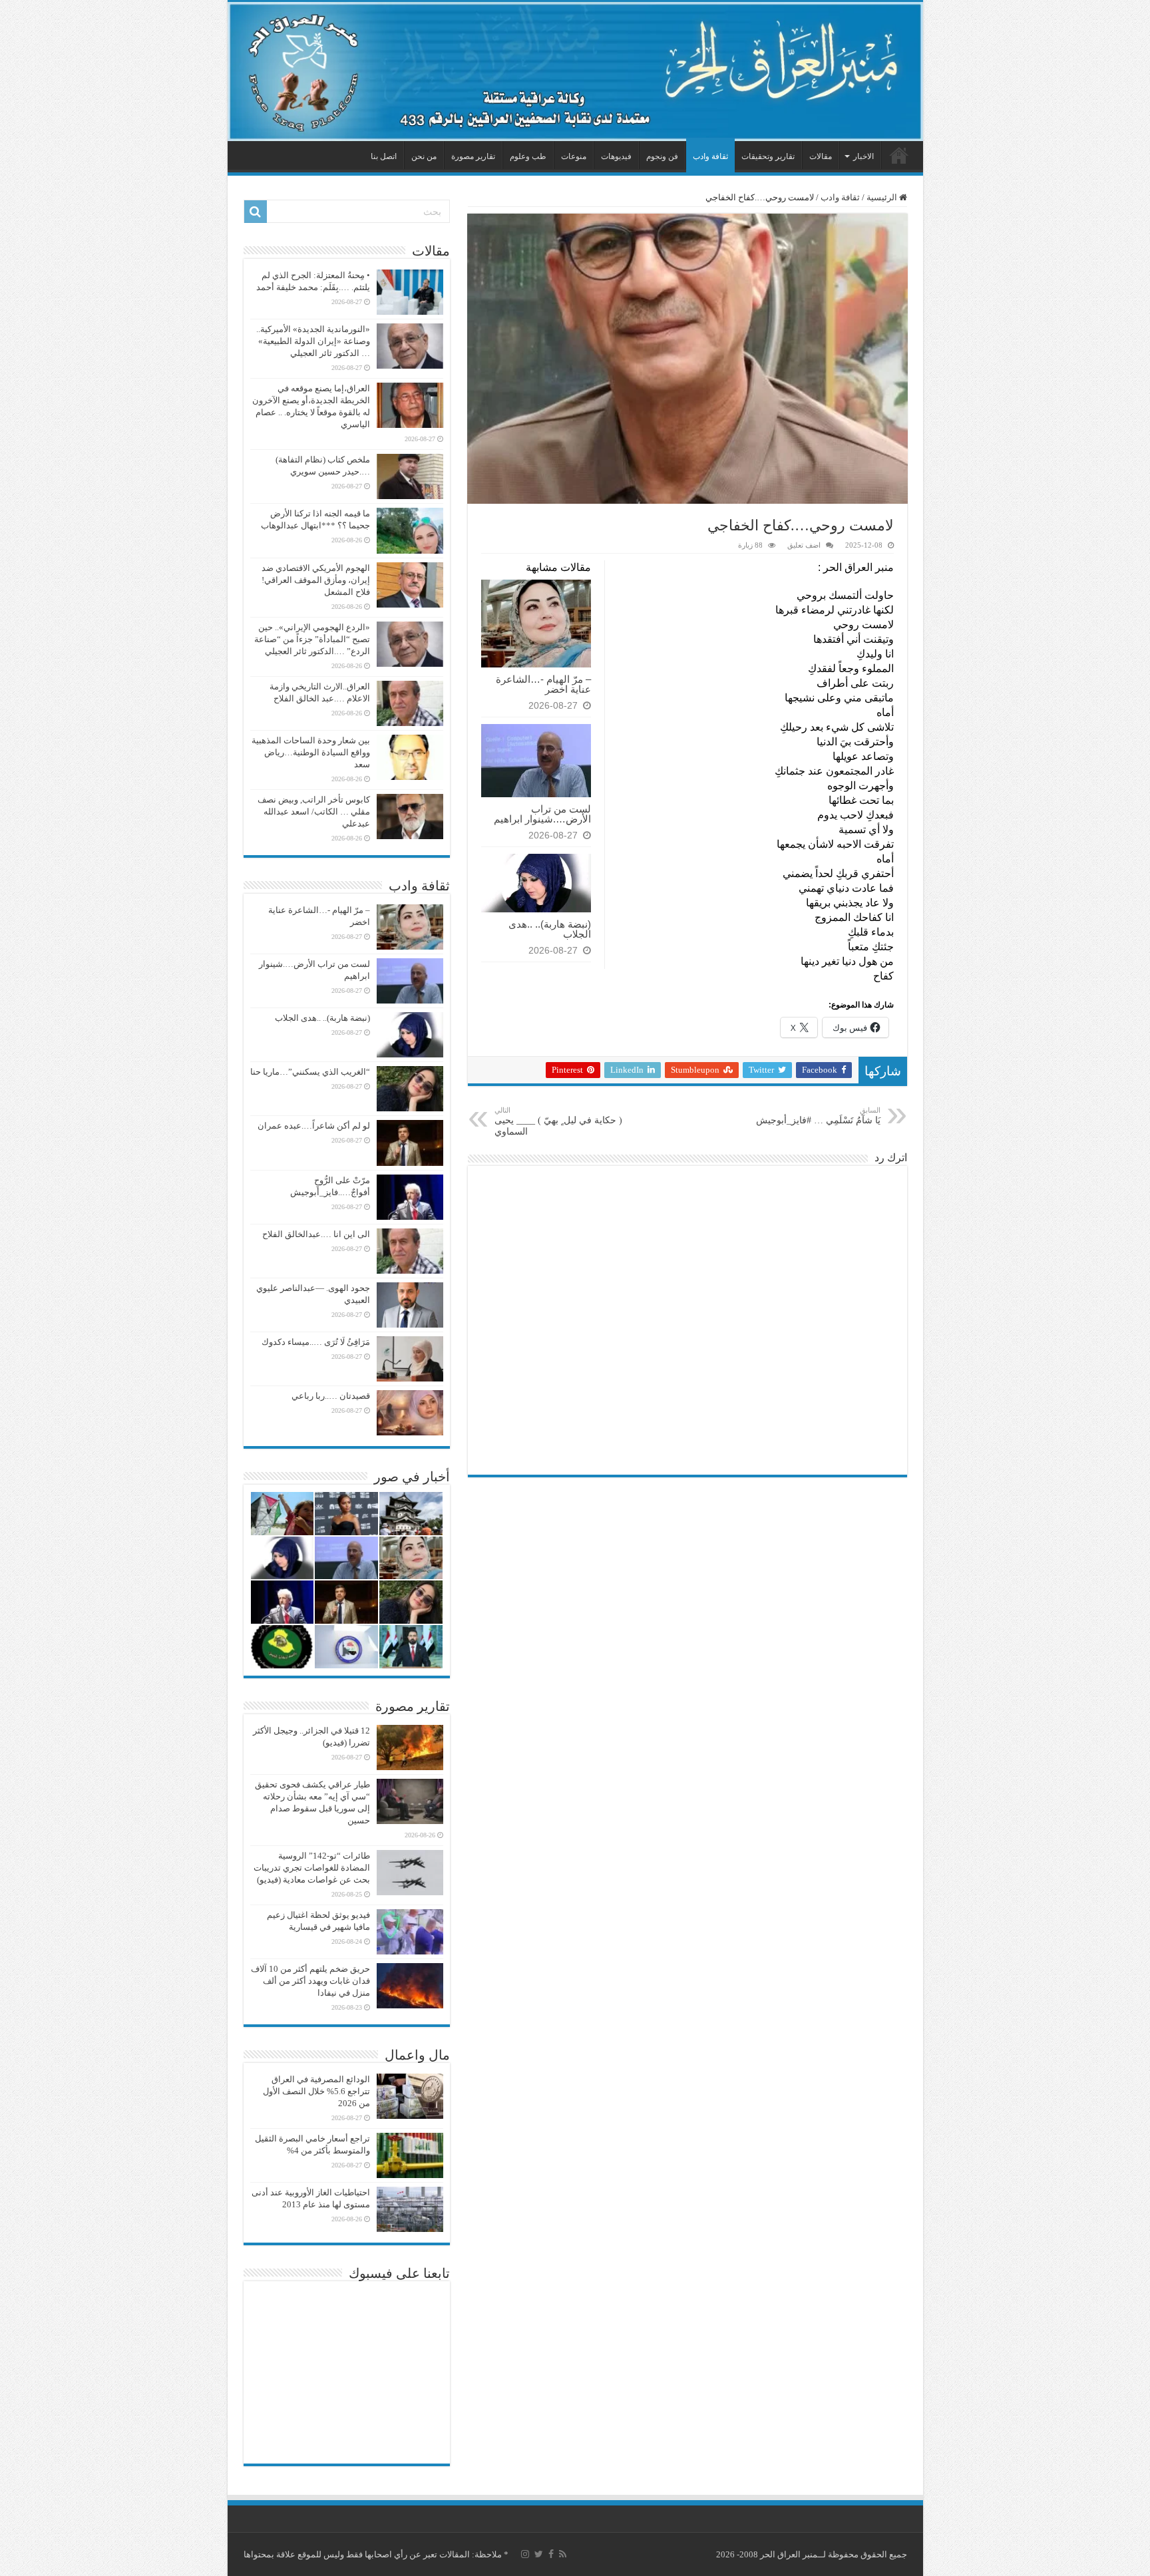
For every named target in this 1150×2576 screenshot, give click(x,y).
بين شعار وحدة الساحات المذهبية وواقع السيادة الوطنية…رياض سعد (311, 752)
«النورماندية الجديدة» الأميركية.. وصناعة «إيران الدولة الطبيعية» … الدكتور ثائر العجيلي (313, 341)
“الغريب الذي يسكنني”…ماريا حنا (310, 1072)
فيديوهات (616, 156)
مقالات (821, 156)
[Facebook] (551, 2554)
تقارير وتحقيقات (768, 156)
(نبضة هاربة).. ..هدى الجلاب (550, 929)
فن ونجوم (662, 156)
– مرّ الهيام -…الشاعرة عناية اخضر (543, 684)
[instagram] (525, 2554)
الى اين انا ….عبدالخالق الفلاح (316, 1234)
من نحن (424, 156)
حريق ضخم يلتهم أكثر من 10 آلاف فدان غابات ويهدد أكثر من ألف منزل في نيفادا (310, 1981)
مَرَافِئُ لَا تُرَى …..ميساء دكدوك (316, 1342)
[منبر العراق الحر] (575, 72)
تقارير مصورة (473, 156)
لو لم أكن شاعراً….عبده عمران (314, 1126)
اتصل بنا (384, 156)
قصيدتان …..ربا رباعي (331, 1396)
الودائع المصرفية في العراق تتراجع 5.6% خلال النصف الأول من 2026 (316, 2091)
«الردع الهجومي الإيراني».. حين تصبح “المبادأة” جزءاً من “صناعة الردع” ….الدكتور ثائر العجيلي (312, 639)
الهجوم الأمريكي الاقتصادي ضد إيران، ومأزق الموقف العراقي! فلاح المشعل (316, 580)
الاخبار (863, 156)
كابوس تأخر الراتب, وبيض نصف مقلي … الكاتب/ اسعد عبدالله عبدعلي (314, 812)
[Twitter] (539, 2554)
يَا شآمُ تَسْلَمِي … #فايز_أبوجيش (818, 1116)
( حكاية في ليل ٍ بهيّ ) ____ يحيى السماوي (558, 1121)
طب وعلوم (528, 156)
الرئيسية (899, 155)
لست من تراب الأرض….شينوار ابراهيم (542, 814)
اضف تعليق (804, 545)
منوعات (574, 156)
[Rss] (563, 2554)
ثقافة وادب (710, 156)
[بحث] (256, 212)
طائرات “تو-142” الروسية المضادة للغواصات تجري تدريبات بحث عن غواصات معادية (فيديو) (312, 1868)
